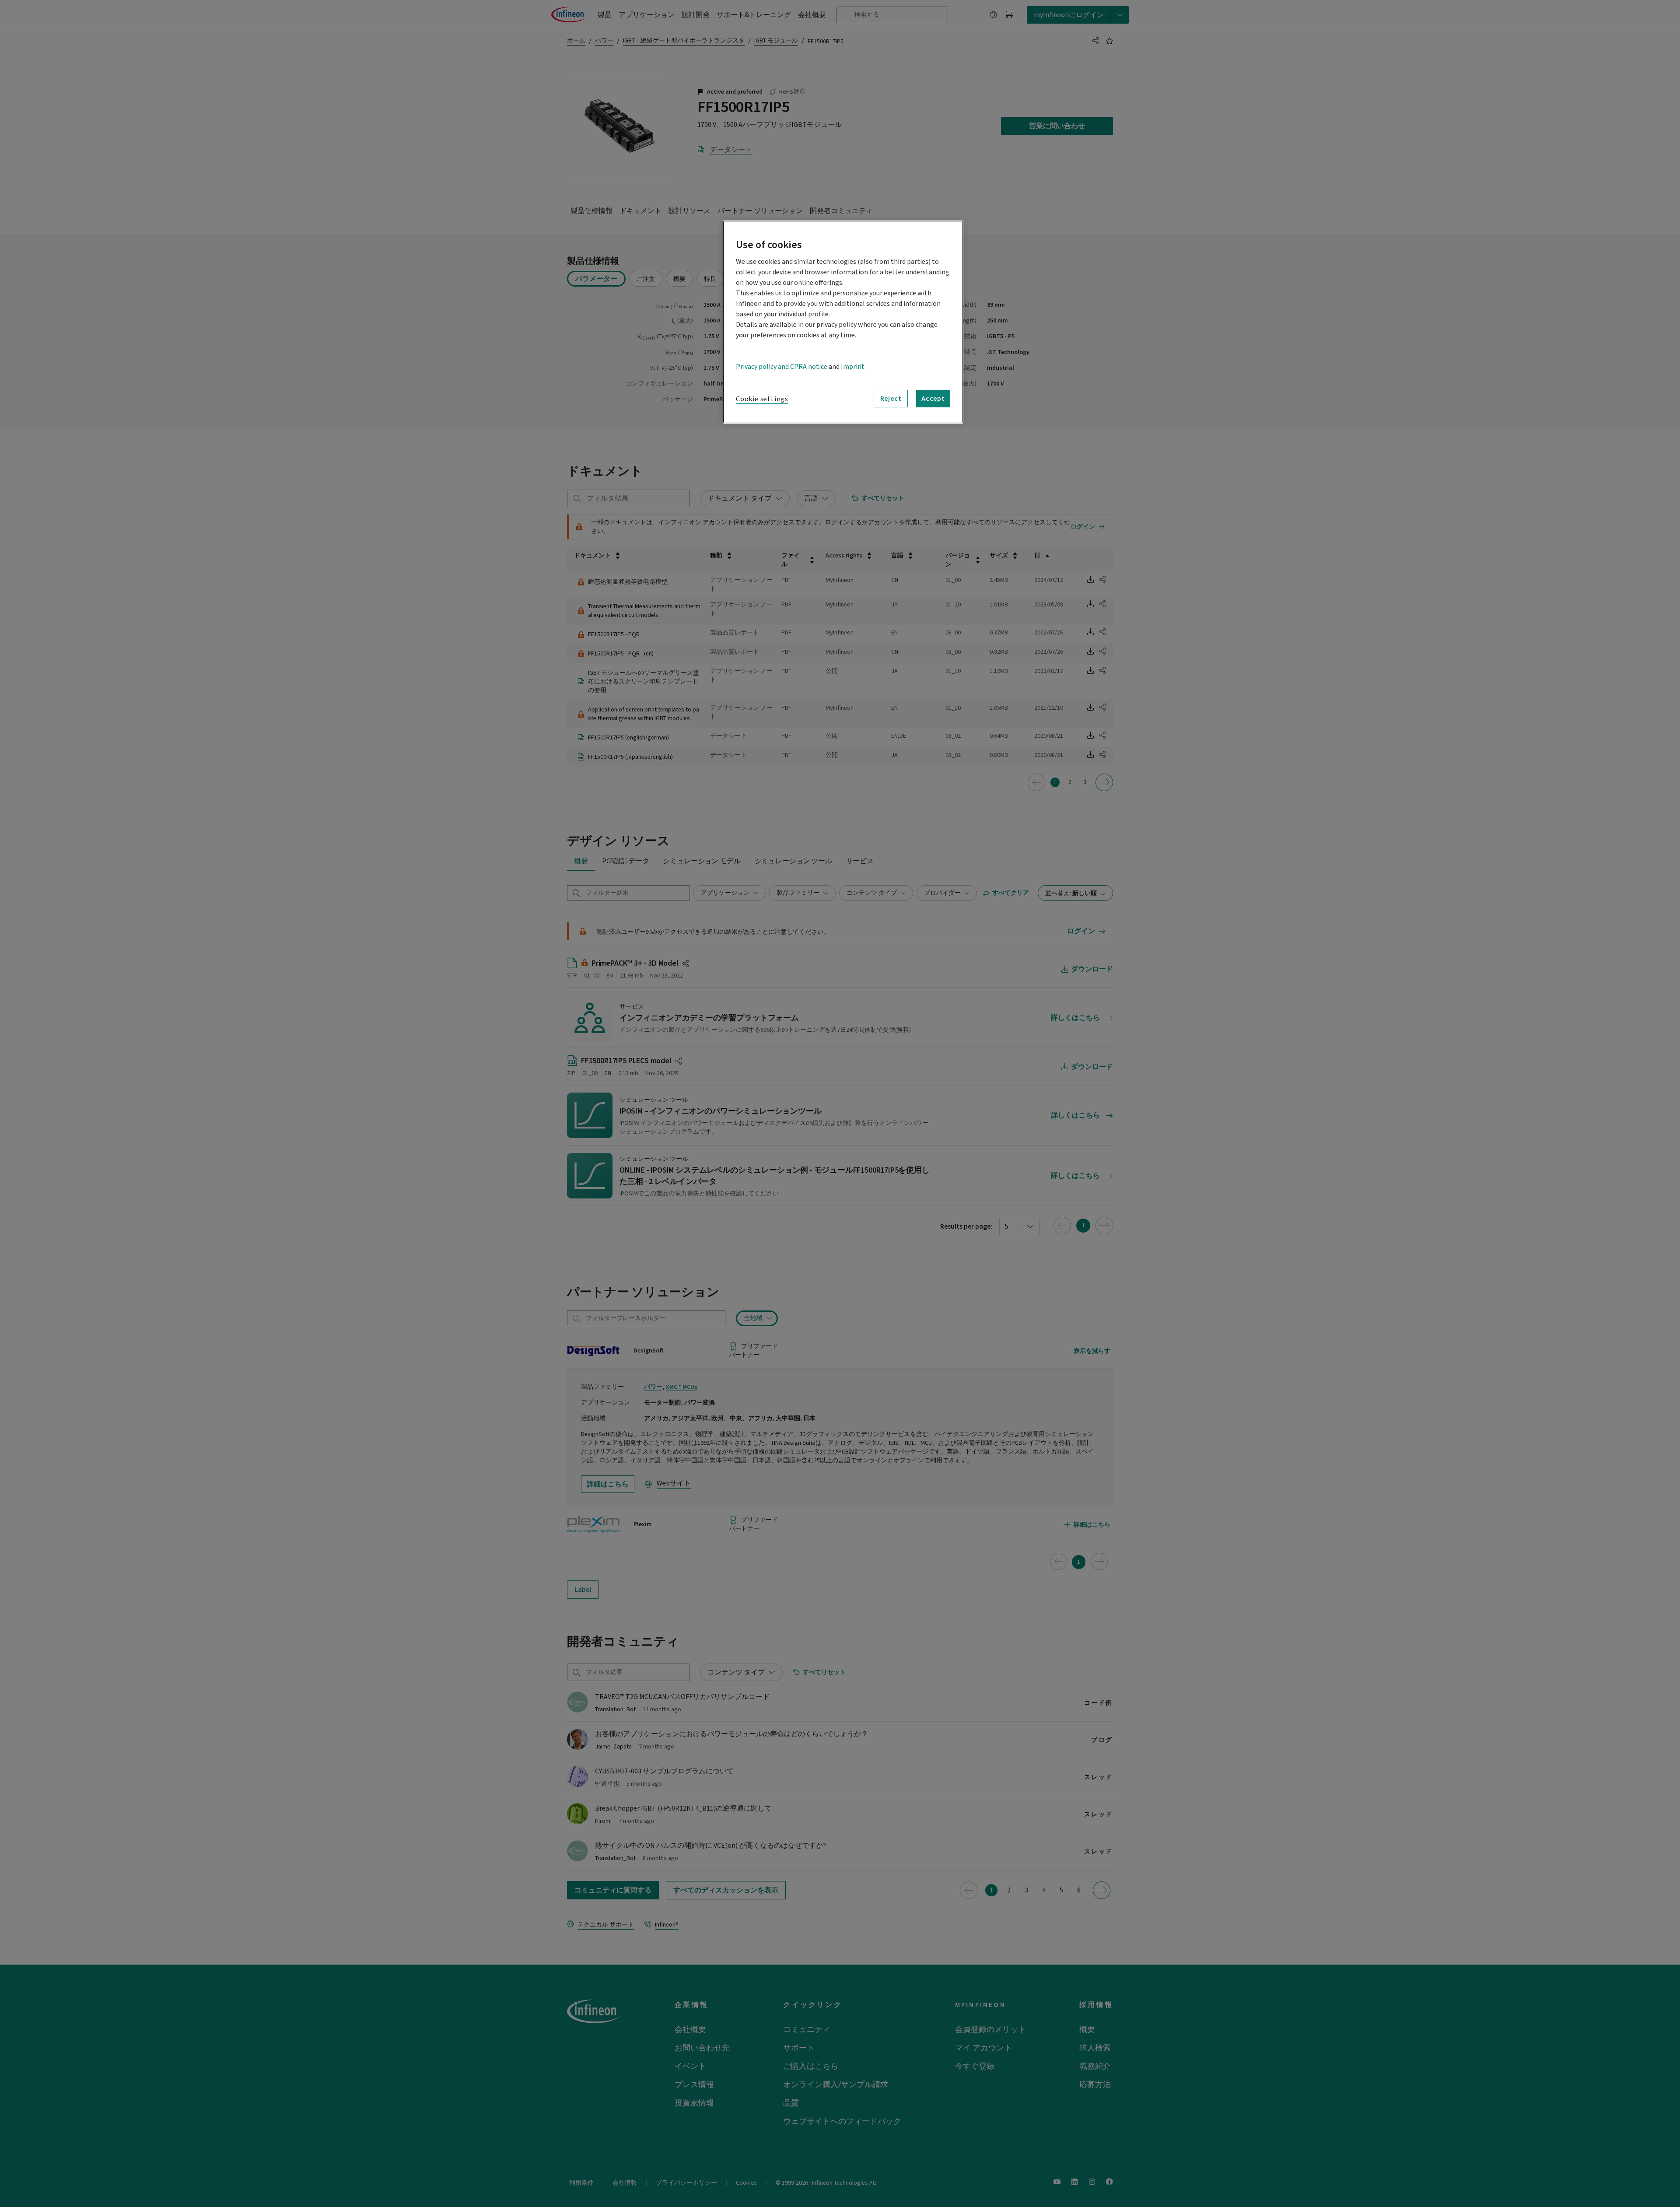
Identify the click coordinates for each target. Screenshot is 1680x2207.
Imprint (853, 367)
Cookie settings (762, 399)
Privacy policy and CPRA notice (782, 367)
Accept (933, 399)
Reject (891, 399)
